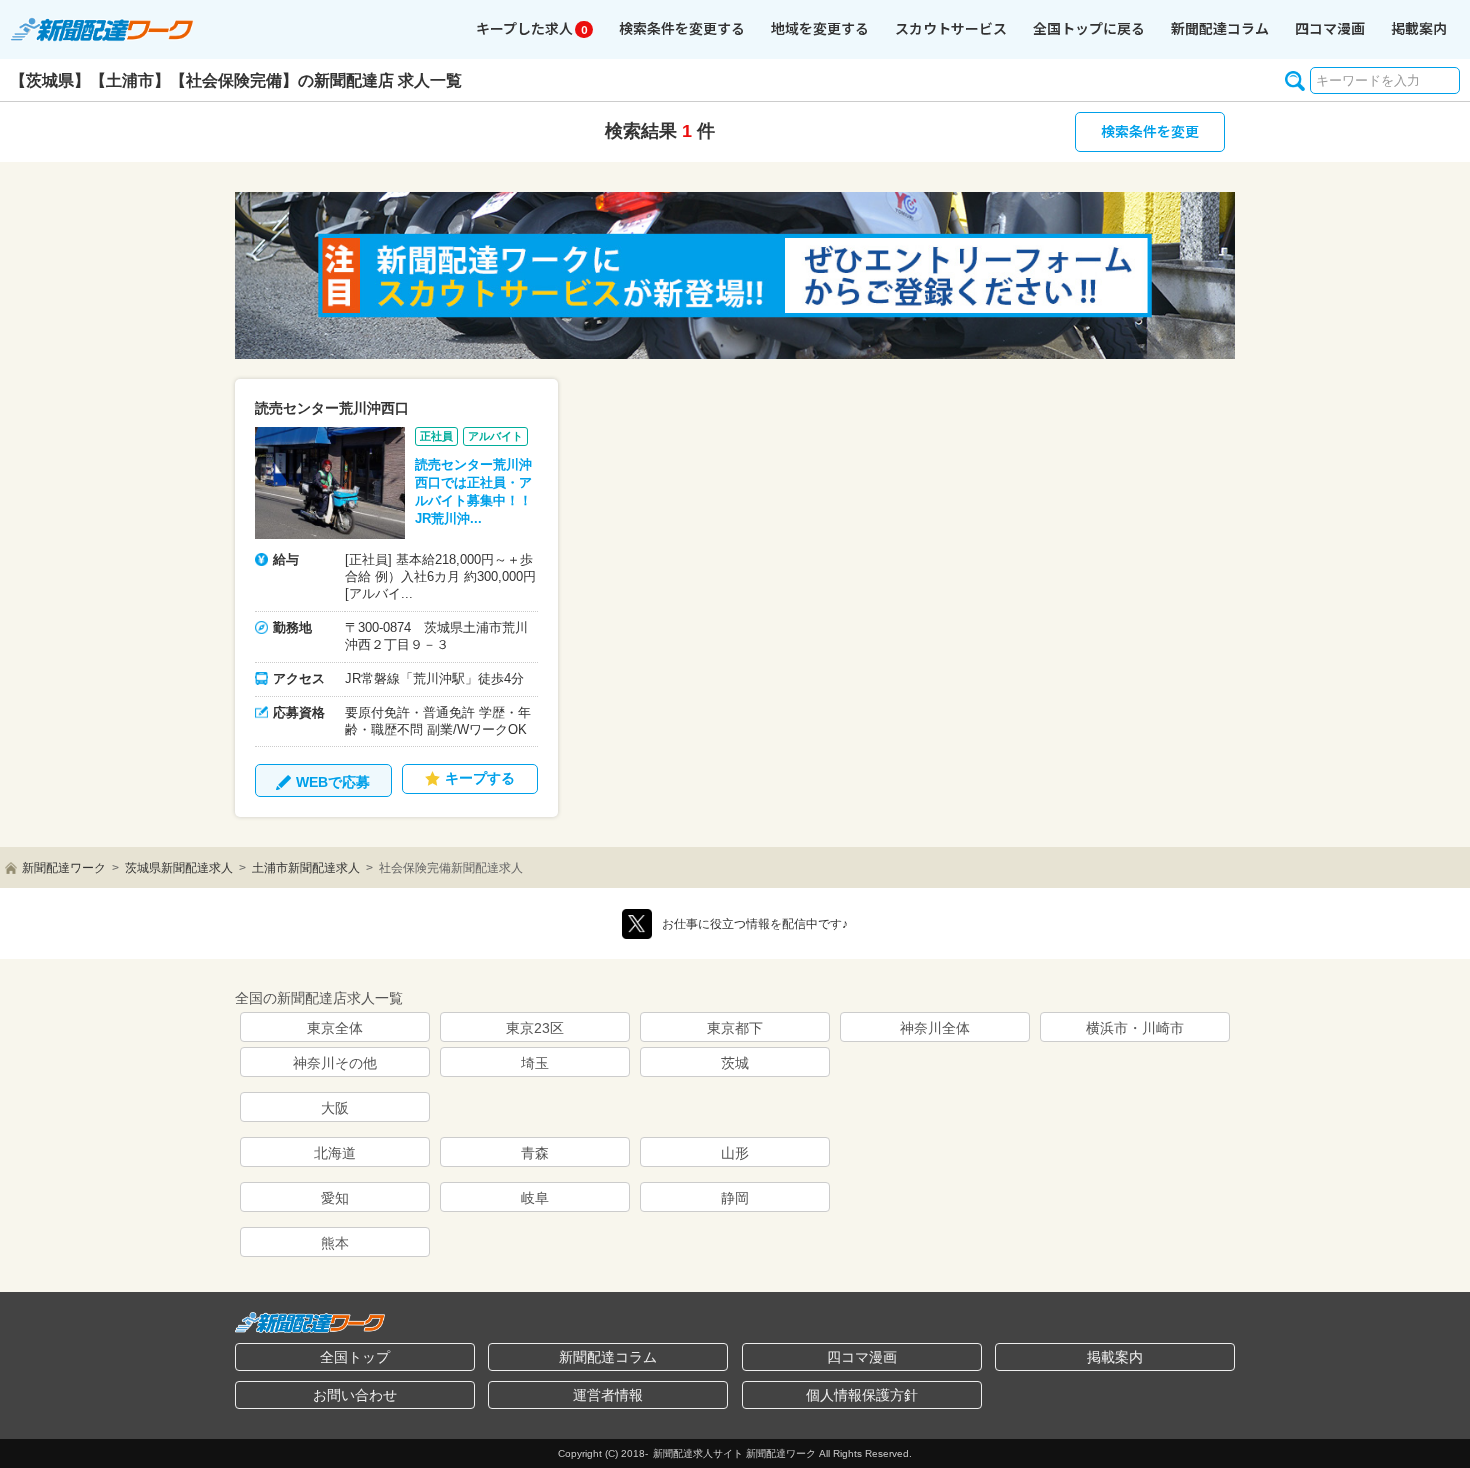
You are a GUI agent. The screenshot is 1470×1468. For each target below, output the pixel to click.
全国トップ (355, 1357)
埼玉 (535, 1063)
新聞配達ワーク (64, 868)
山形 (735, 1153)
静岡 (735, 1198)
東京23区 (535, 1028)
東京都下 (735, 1028)
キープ (531, 28)
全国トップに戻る (1089, 28)
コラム (1220, 28)
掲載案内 (1419, 28)
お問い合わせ (355, 1395)
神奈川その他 (335, 1063)
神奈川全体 (935, 1028)
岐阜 (535, 1198)
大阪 (335, 1108)
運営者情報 (608, 1395)
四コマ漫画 (1330, 28)
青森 (535, 1153)
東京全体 (335, 1028)
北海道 (335, 1153)
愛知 (335, 1198)
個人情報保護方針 (862, 1395)
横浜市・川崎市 (1135, 1028)
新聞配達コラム (608, 1357)
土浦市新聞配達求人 (306, 868)
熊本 (335, 1243)
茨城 (735, 1063)
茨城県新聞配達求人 (179, 868)
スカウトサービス (951, 28)
